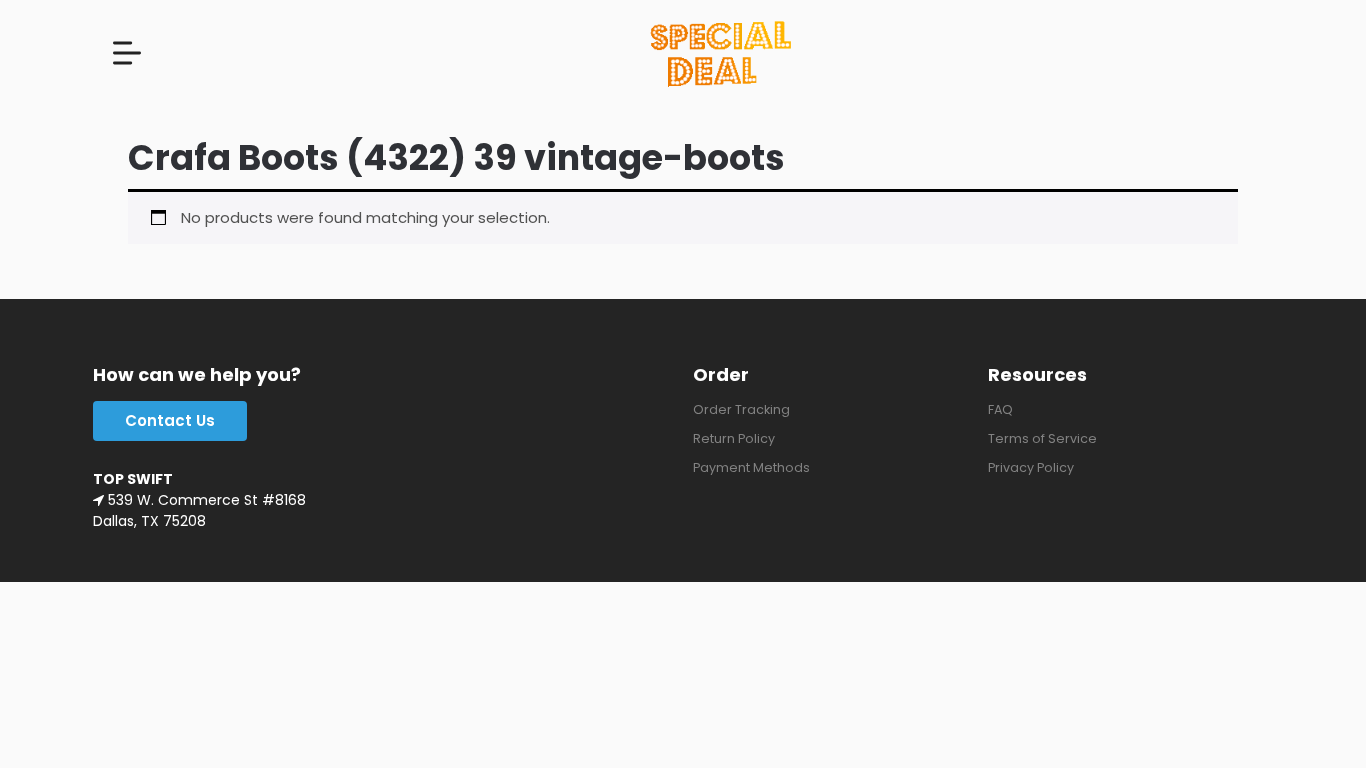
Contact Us (170, 420)
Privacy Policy (1031, 467)
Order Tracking (741, 409)
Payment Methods (751, 467)
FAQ (1000, 409)
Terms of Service (1042, 438)
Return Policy (734, 438)
